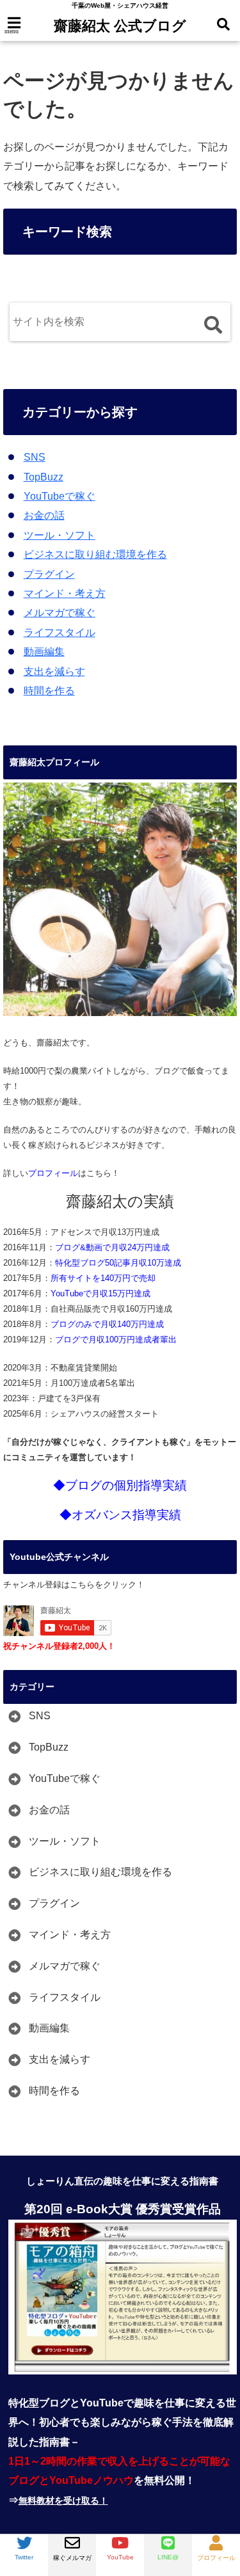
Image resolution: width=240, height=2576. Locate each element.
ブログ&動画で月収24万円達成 (112, 1247)
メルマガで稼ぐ (60, 613)
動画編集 (44, 652)
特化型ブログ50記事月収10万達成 (118, 1263)
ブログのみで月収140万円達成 (107, 1324)
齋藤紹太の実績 (120, 1202)
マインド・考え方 (65, 593)
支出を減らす (54, 672)
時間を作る (49, 691)
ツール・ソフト (60, 535)
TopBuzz (44, 477)
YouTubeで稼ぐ (60, 496)
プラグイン (49, 574)
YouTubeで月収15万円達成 (100, 1293)
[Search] (213, 325)
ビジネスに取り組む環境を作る (95, 554)
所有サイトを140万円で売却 (103, 1278)
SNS (35, 457)
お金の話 (44, 515)
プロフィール (53, 1173)
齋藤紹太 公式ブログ (120, 26)
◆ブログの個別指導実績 (120, 1485)
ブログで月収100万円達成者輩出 (116, 1340)
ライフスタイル (60, 632)
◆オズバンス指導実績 (120, 1515)
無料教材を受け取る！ (63, 2500)
